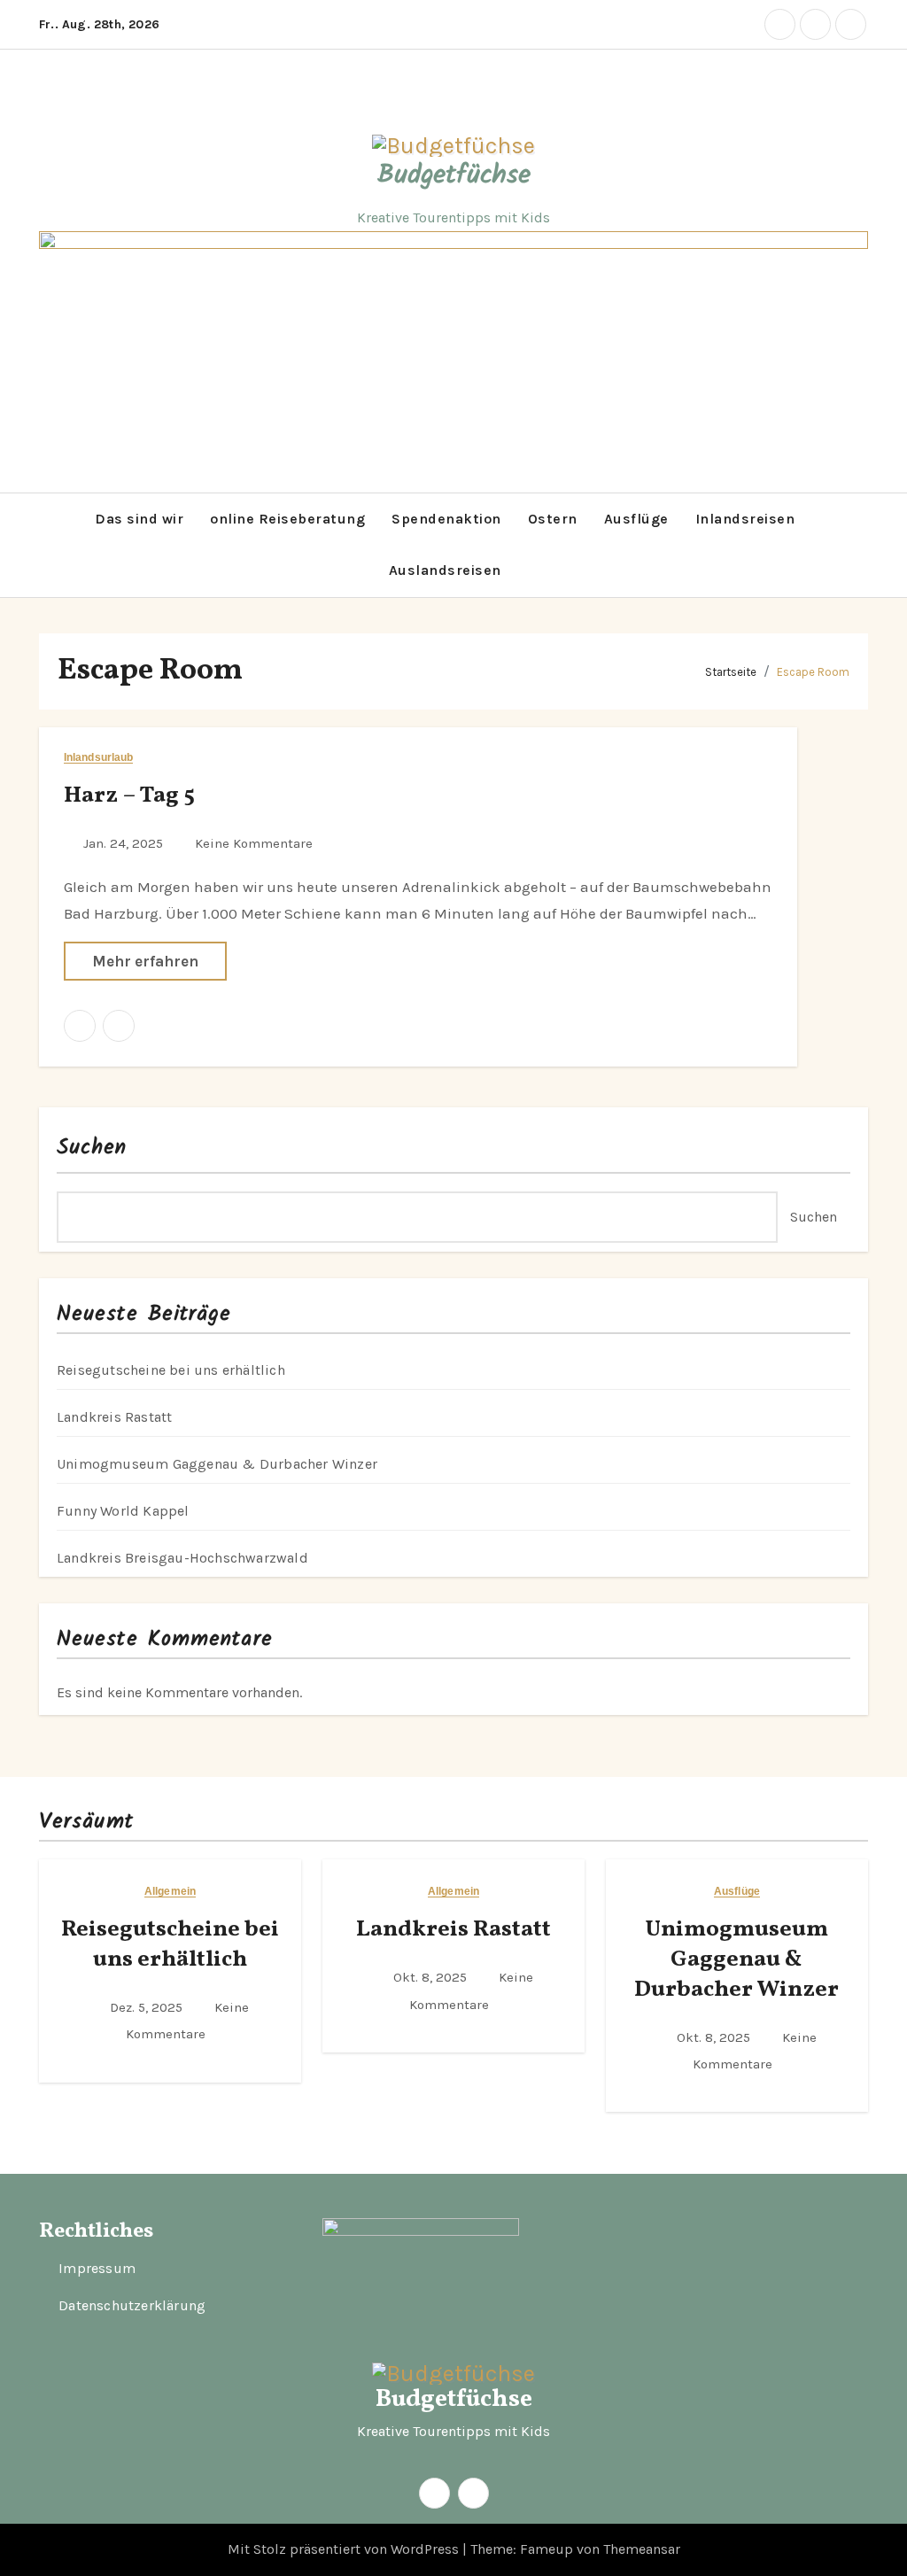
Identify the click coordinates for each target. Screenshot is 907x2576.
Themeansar (642, 2549)
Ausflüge (636, 519)
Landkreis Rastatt (114, 1417)
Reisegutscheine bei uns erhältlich (171, 1370)
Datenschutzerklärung (132, 2306)
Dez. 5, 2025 (148, 2007)
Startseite (731, 672)
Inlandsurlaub (98, 758)
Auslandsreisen (445, 570)
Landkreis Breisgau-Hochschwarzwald (182, 1558)
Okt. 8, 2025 (432, 1977)
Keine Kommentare (254, 843)
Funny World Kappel (123, 1511)
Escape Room (813, 672)
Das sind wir (139, 519)
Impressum (97, 2269)
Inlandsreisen (745, 519)
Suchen (92, 1148)
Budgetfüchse (454, 175)
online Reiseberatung (287, 519)
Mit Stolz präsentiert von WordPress (345, 2549)
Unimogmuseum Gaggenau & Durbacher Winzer (217, 1464)
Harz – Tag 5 (129, 795)
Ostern (553, 519)
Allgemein (170, 1892)
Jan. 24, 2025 (125, 843)
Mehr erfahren (145, 961)
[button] (44, 545)
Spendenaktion (446, 519)
